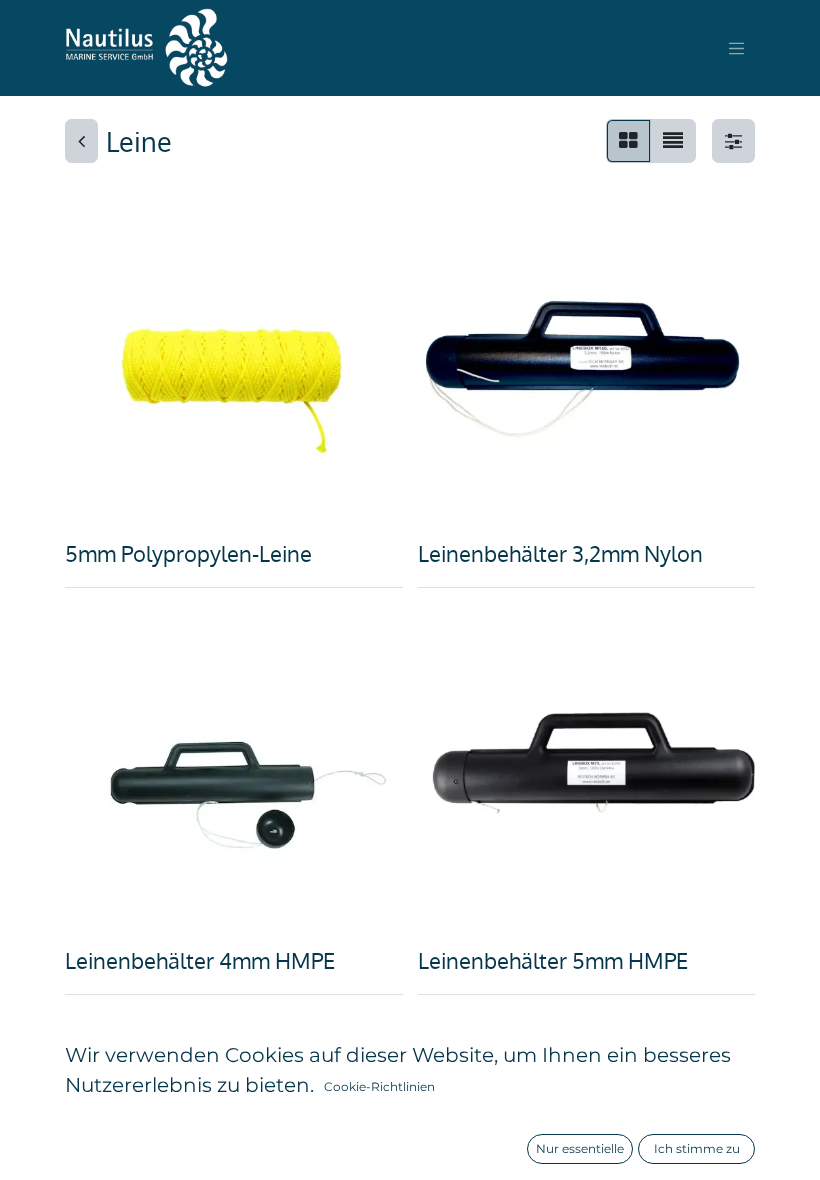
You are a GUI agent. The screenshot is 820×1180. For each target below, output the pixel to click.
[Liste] (673, 141)
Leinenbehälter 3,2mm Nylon (560, 553)
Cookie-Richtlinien (379, 1086)
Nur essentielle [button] (580, 1148)
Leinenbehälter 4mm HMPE (200, 960)
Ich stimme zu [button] (697, 1148)
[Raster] (628, 141)
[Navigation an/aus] (737, 48)
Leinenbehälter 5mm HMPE (553, 960)
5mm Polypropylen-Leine (188, 553)
